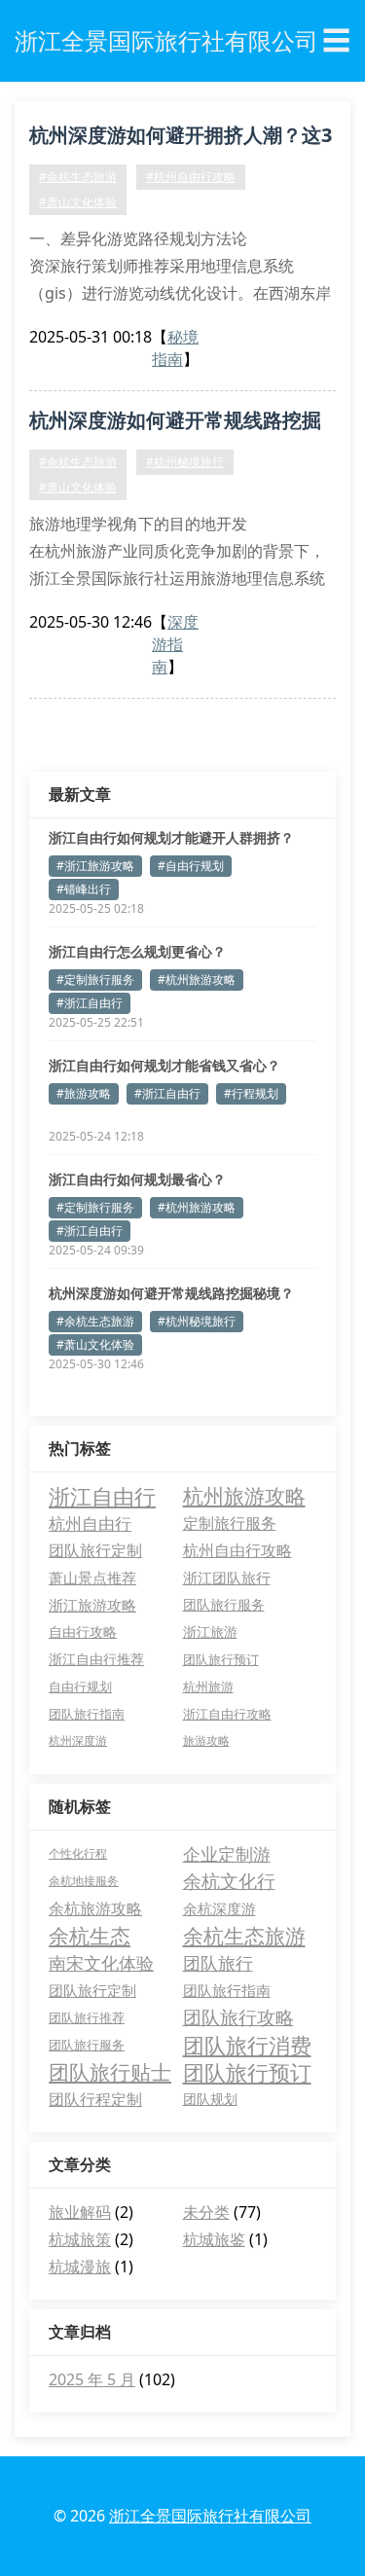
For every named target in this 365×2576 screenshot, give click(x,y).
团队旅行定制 (95, 1550)
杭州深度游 (78, 1741)
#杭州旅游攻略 (197, 980)
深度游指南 (175, 644)
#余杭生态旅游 (78, 177)
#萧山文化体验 (78, 202)
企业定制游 (227, 1854)
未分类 (206, 2212)
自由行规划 (80, 1687)
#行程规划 (251, 1093)
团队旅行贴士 (110, 2072)
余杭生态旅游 (244, 1936)
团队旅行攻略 (238, 2017)
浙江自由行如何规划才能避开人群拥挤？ (171, 837)
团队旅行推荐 (87, 2017)
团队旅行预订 (221, 1659)
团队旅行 (218, 1963)
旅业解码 (80, 2212)
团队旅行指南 (87, 1714)
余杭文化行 (229, 1881)
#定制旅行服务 (95, 980)
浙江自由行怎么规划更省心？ (137, 951)
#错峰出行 (84, 889)
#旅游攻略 (84, 1093)
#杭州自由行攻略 (191, 177)
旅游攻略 (206, 1741)
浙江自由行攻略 (227, 1714)
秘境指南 (175, 348)
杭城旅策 (80, 2239)
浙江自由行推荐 (96, 1659)
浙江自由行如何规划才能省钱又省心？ (164, 1065)
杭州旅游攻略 (244, 1496)
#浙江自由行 (90, 1003)
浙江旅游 (210, 1632)
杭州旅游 (208, 1687)
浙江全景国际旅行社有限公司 (210, 2516)
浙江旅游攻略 (92, 1605)
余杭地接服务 (84, 1881)
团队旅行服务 (224, 1604)
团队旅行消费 (247, 2045)
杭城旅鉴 (214, 2239)
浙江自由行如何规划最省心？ (137, 1179)
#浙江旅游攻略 (95, 866)
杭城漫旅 (80, 2267)
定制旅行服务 (230, 1523)
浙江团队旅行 (227, 1578)
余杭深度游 (219, 1908)
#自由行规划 (191, 866)
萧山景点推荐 (92, 1578)
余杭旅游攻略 (95, 1908)
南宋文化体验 (101, 1963)
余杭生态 (90, 1936)
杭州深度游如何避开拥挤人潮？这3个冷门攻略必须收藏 (181, 138)
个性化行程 (78, 1853)
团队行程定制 (95, 2099)
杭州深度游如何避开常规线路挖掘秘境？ (175, 423)
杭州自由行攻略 (237, 1550)
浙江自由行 (102, 1496)
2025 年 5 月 (92, 2379)
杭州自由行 (90, 1523)
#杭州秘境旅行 (185, 462)
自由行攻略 (83, 1632)
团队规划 (210, 2099)
